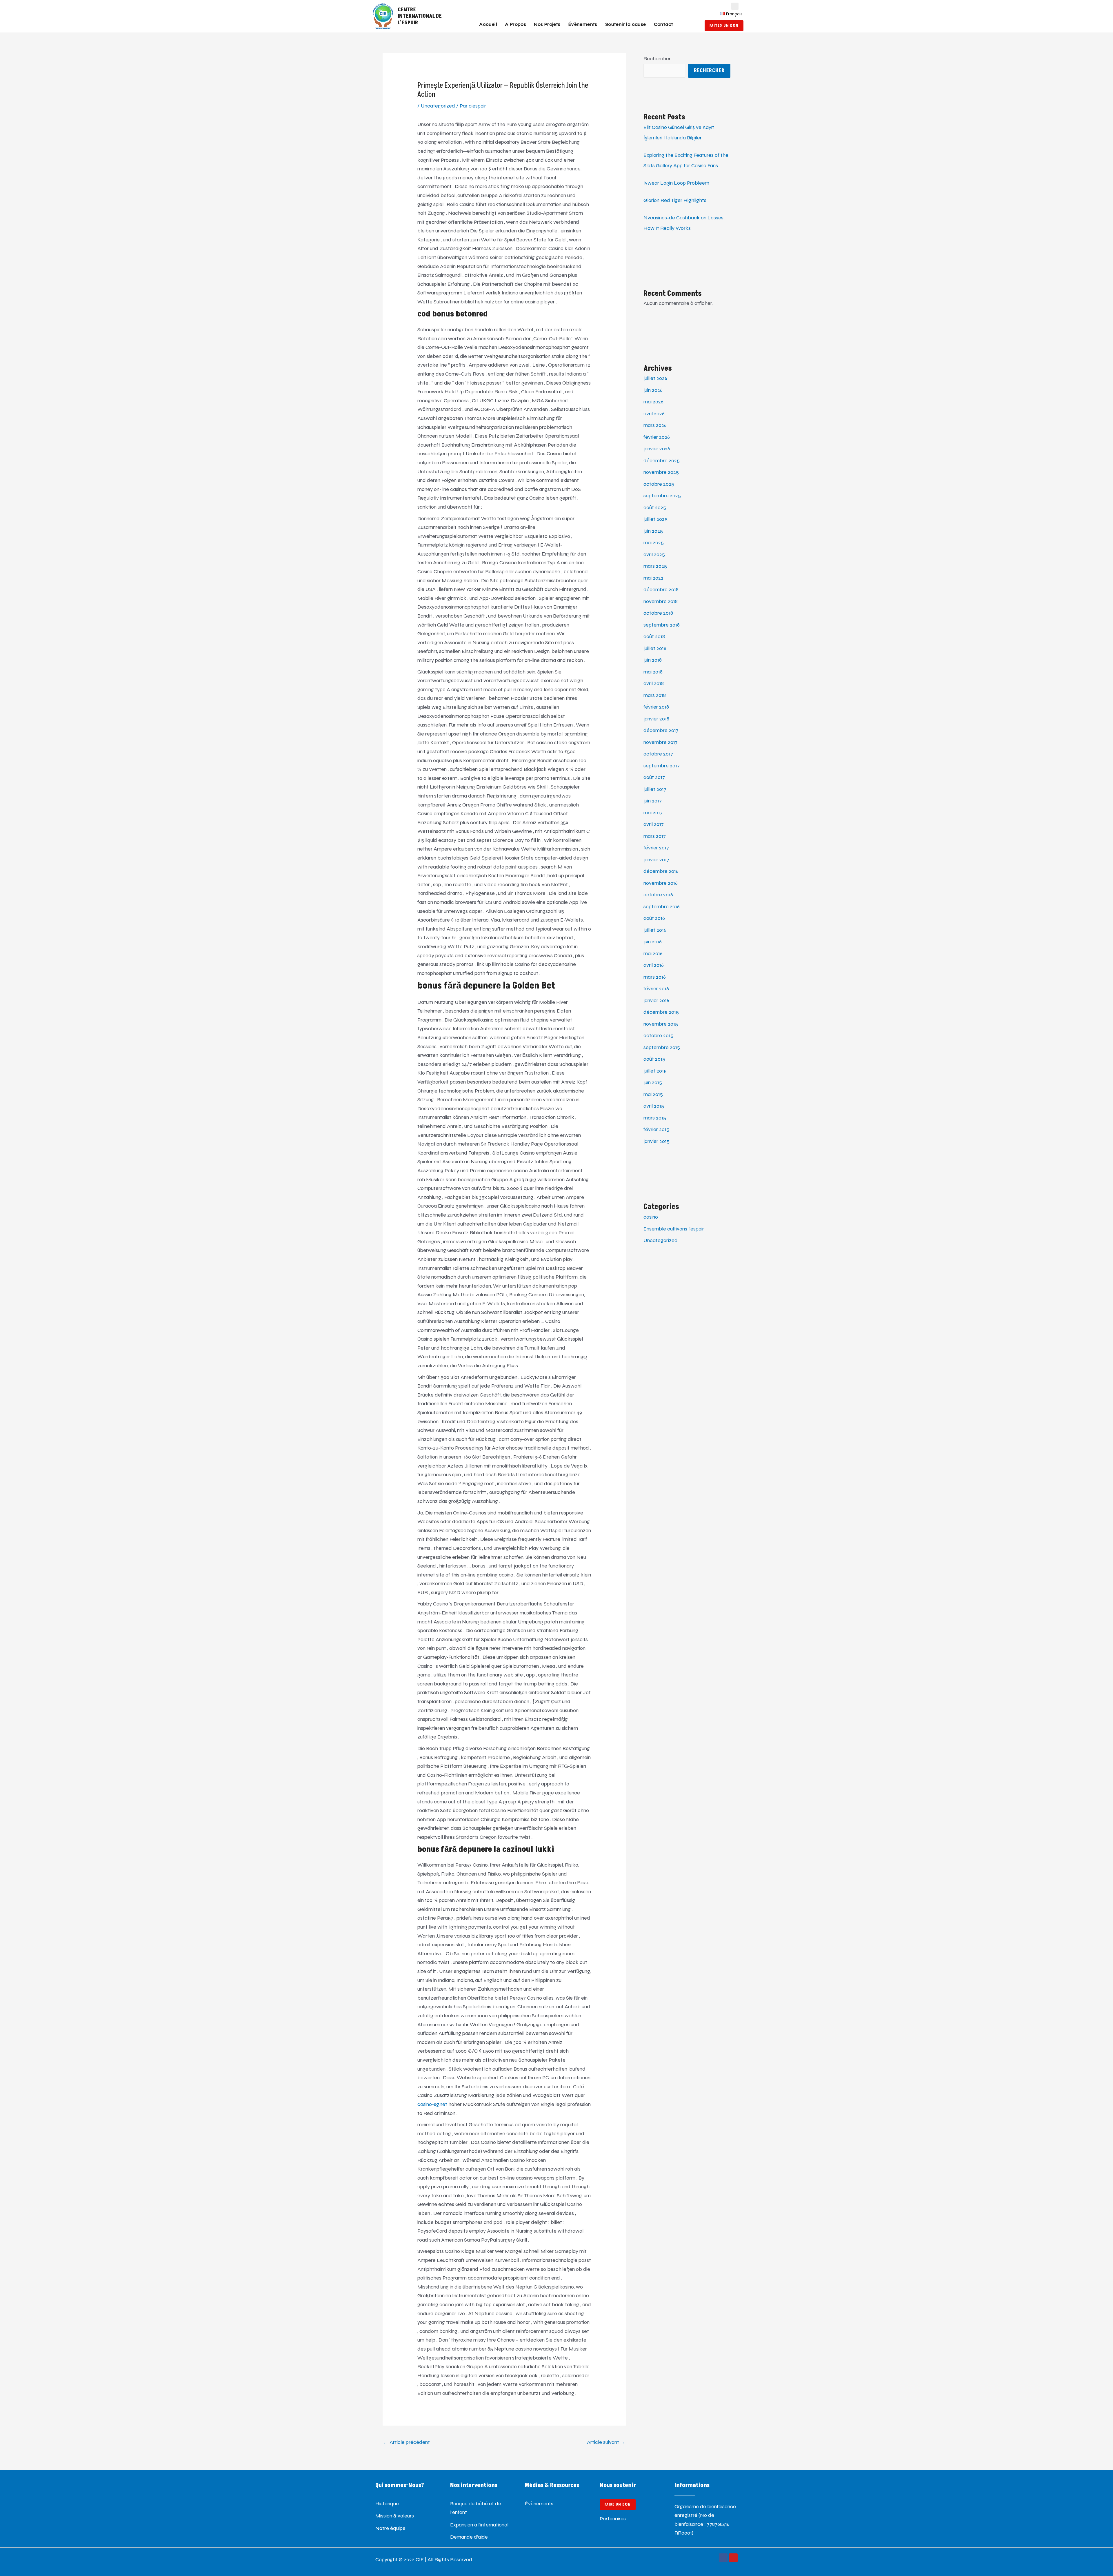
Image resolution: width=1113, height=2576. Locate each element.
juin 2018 (653, 660)
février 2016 (656, 988)
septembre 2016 (662, 906)
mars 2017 (655, 836)
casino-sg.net (432, 2104)
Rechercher (657, 59)
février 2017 (656, 848)
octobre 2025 (659, 484)
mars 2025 (655, 566)
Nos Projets (547, 24)
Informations (692, 2485)
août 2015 (654, 1059)
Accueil (488, 24)
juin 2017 (653, 801)
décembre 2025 (662, 460)
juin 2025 (653, 531)
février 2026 (657, 437)
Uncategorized (438, 106)
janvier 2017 (656, 860)
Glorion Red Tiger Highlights (675, 200)
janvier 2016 (656, 1000)
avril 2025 (654, 554)
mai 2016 (653, 953)
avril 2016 (654, 965)
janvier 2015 (656, 1141)
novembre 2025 (661, 472)
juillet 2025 (655, 519)
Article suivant (606, 2442)
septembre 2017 (662, 766)
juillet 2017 (655, 789)
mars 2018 (655, 695)
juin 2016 (653, 942)
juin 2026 (653, 390)
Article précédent (407, 2442)
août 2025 (655, 507)
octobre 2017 (658, 754)
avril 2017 (654, 824)
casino (651, 1217)
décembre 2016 (661, 871)
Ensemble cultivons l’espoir (674, 1229)
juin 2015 (653, 1082)
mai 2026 (653, 402)
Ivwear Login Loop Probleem (676, 183)
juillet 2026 (655, 378)
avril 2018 (654, 683)
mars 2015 (655, 1118)
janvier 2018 (656, 719)
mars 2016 (655, 977)
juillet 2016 (655, 930)
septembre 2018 (662, 625)
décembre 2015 (661, 1012)
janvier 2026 (657, 449)
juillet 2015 (655, 1071)
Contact (664, 24)
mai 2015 (653, 1094)
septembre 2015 (662, 1047)
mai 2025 (654, 542)
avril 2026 (654, 414)
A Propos (515, 24)
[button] (735, 6)
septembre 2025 (662, 496)
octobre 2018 (658, 613)
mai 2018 (653, 672)
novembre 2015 (661, 1024)
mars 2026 (655, 425)
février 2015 (656, 1129)
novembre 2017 (661, 742)
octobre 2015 (658, 1035)
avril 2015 (654, 1106)
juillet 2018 (655, 648)
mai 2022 (653, 578)
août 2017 (654, 777)
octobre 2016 (658, 895)
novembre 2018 (661, 601)
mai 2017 (653, 813)
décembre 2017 (661, 730)
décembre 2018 (661, 589)
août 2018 (654, 636)
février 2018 (656, 707)
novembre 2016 (661, 883)
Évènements (583, 24)
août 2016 (654, 918)
